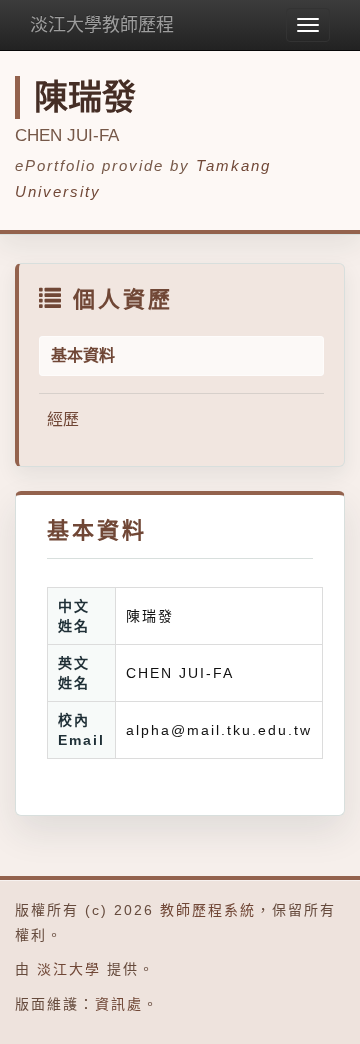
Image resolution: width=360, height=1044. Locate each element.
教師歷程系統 (208, 910)
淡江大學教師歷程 (102, 25)
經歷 (63, 419)
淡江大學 (69, 969)
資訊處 (119, 1004)
